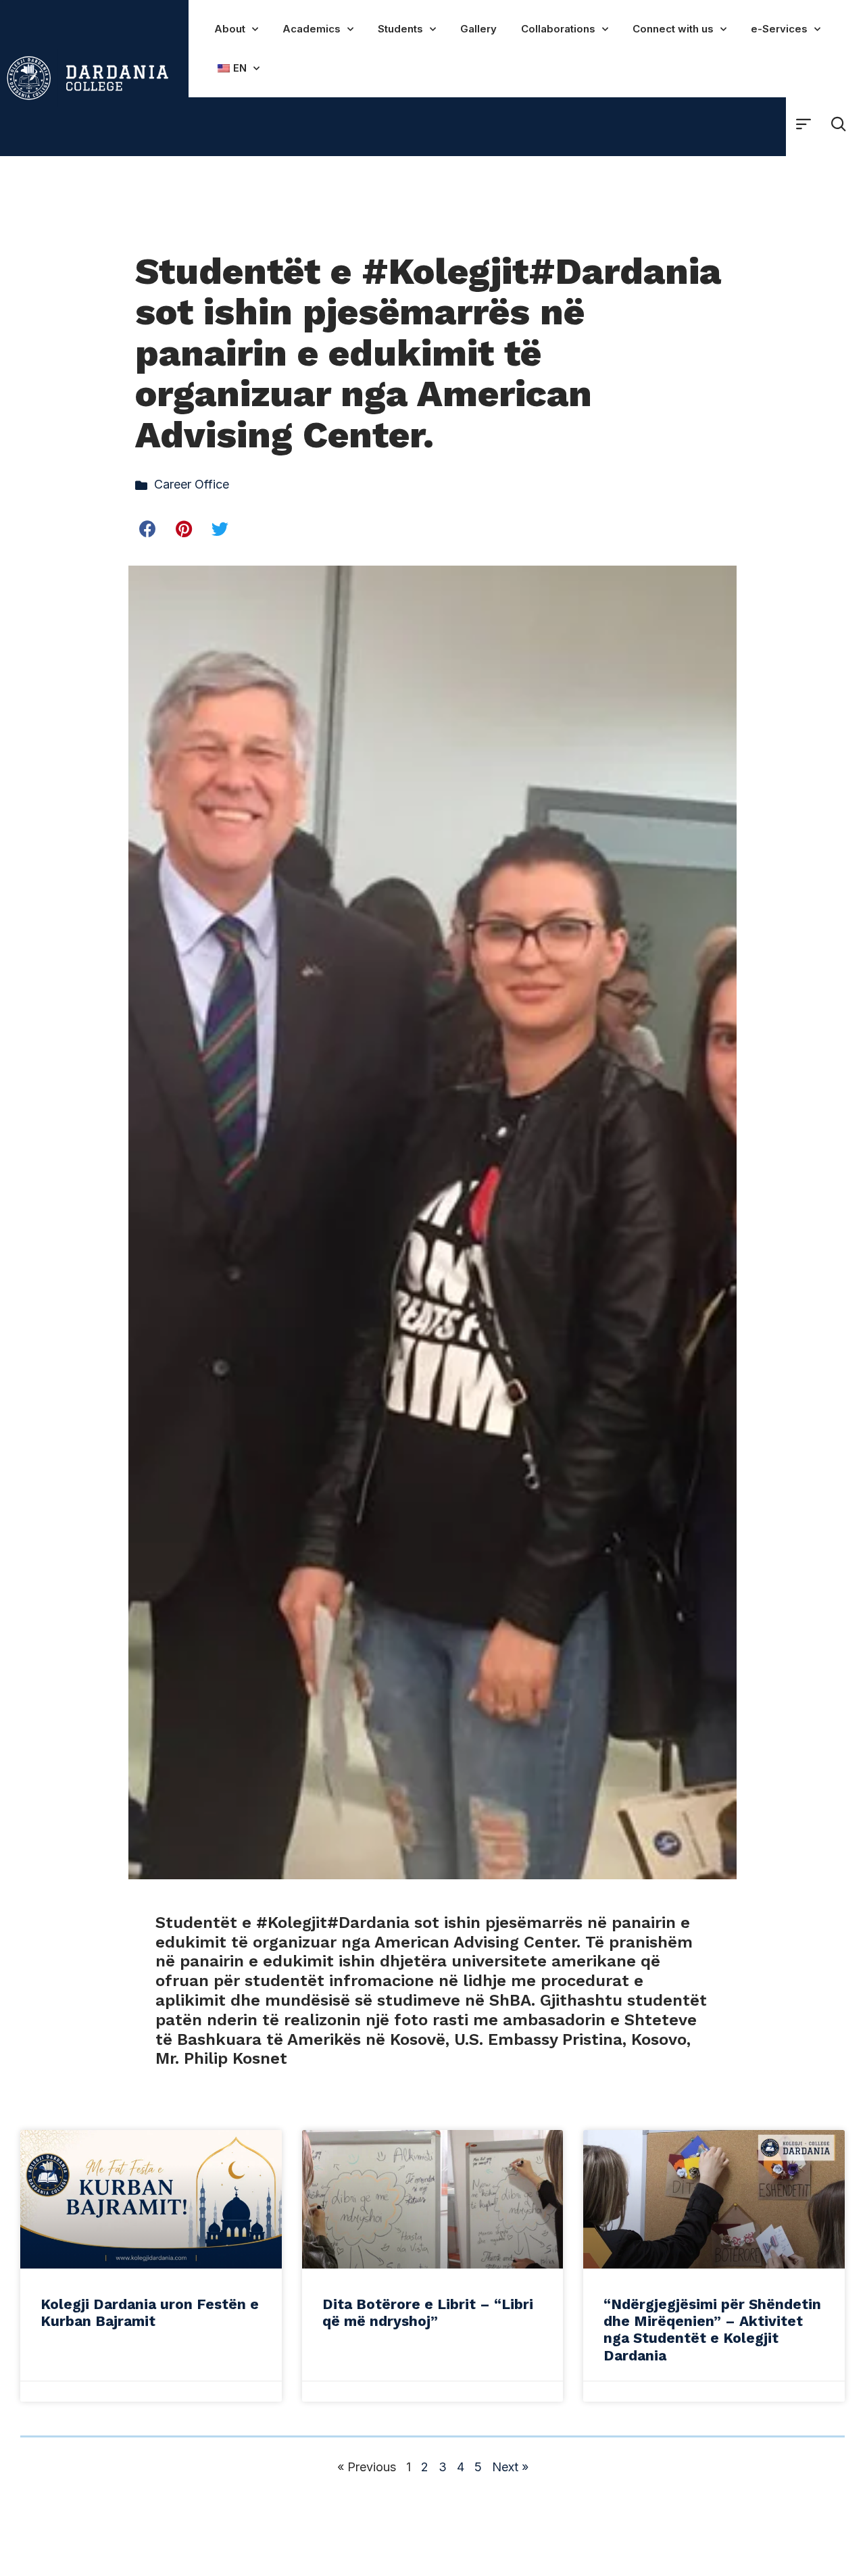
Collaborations (558, 29)
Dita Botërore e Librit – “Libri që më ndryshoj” (428, 2312)
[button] (148, 529)
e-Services (779, 29)
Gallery (478, 29)
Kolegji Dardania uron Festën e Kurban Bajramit (150, 2312)
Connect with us (673, 29)
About (230, 29)
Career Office (192, 484)
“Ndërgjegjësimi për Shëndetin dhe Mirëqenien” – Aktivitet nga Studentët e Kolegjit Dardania (712, 2330)
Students (400, 29)
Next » (510, 2467)
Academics (312, 29)
